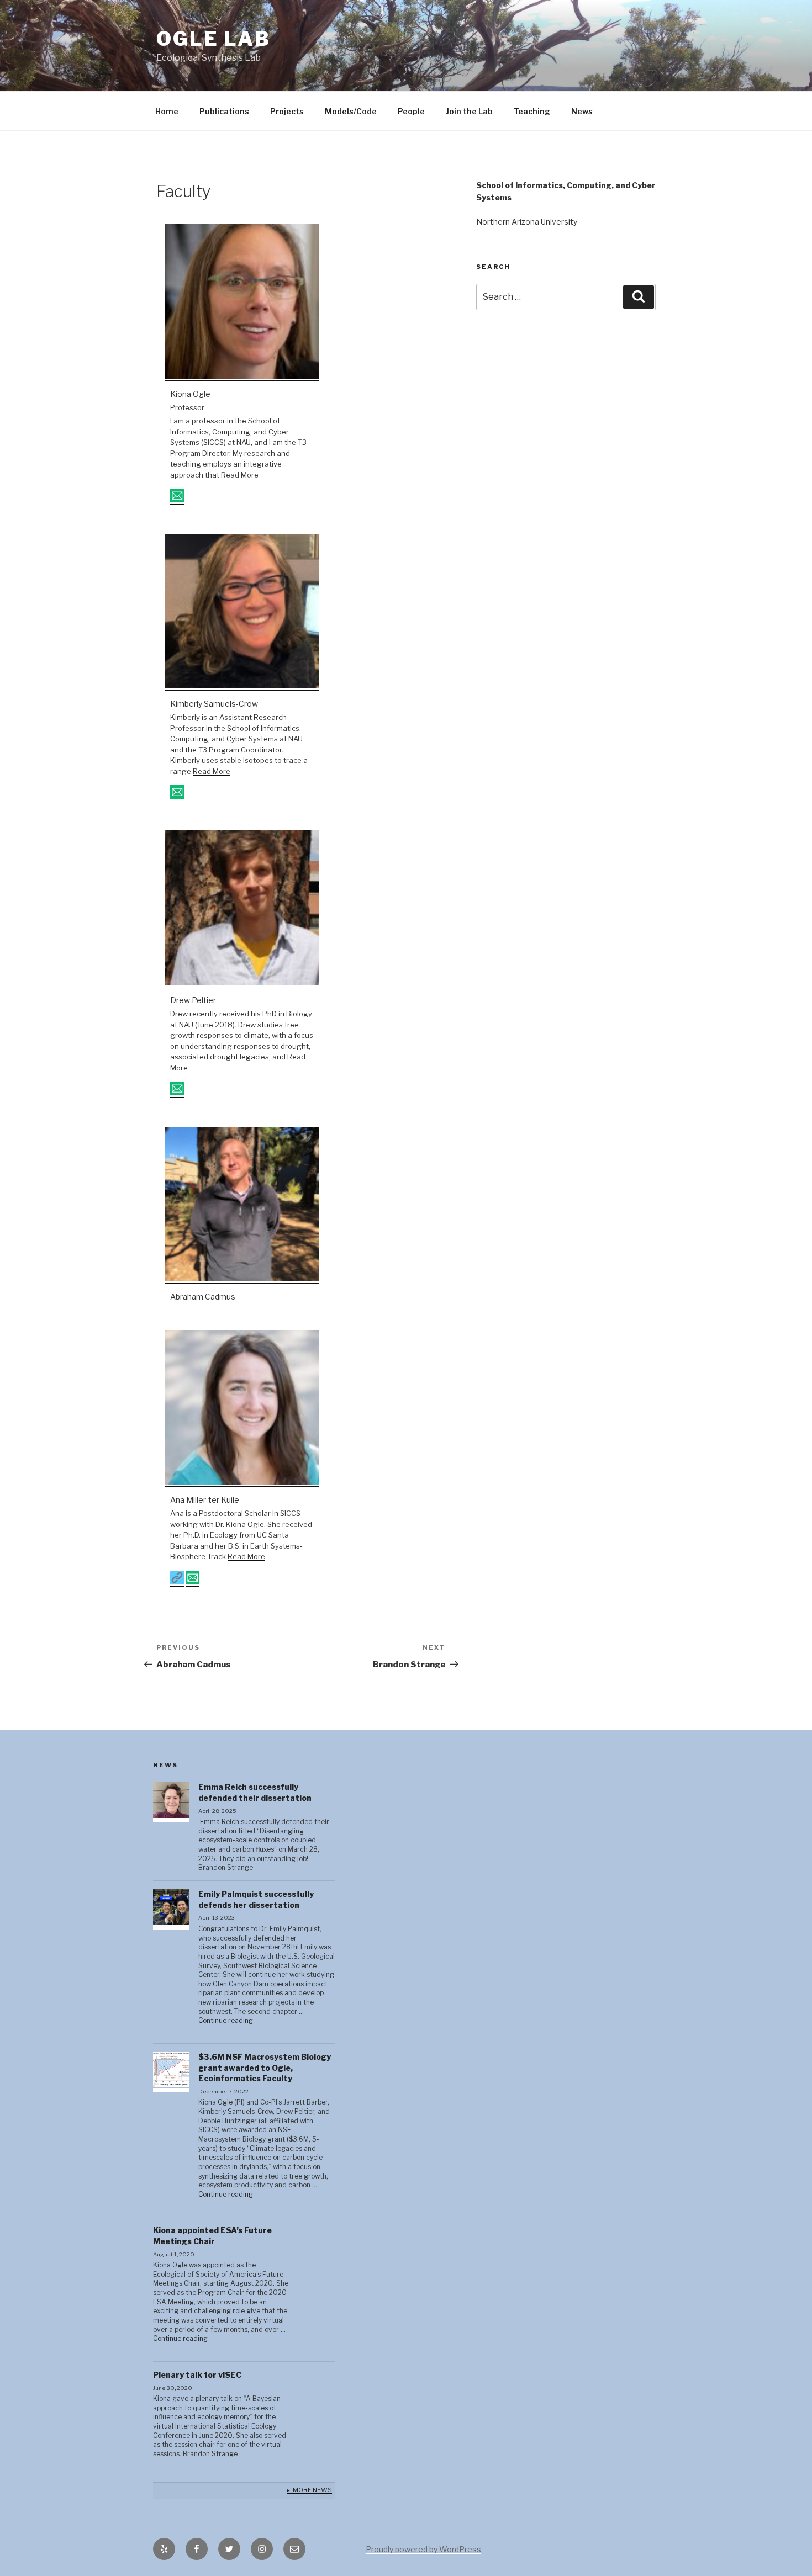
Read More (240, 475)
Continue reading (226, 2021)
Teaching (532, 111)
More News (312, 2490)
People (411, 111)
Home (167, 111)
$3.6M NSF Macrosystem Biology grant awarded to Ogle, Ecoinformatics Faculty (265, 2068)
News (582, 111)
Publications (224, 111)
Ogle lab (213, 39)
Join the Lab (469, 111)
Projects (287, 111)
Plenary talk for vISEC (197, 2375)
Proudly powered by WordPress (423, 2549)
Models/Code (351, 111)
